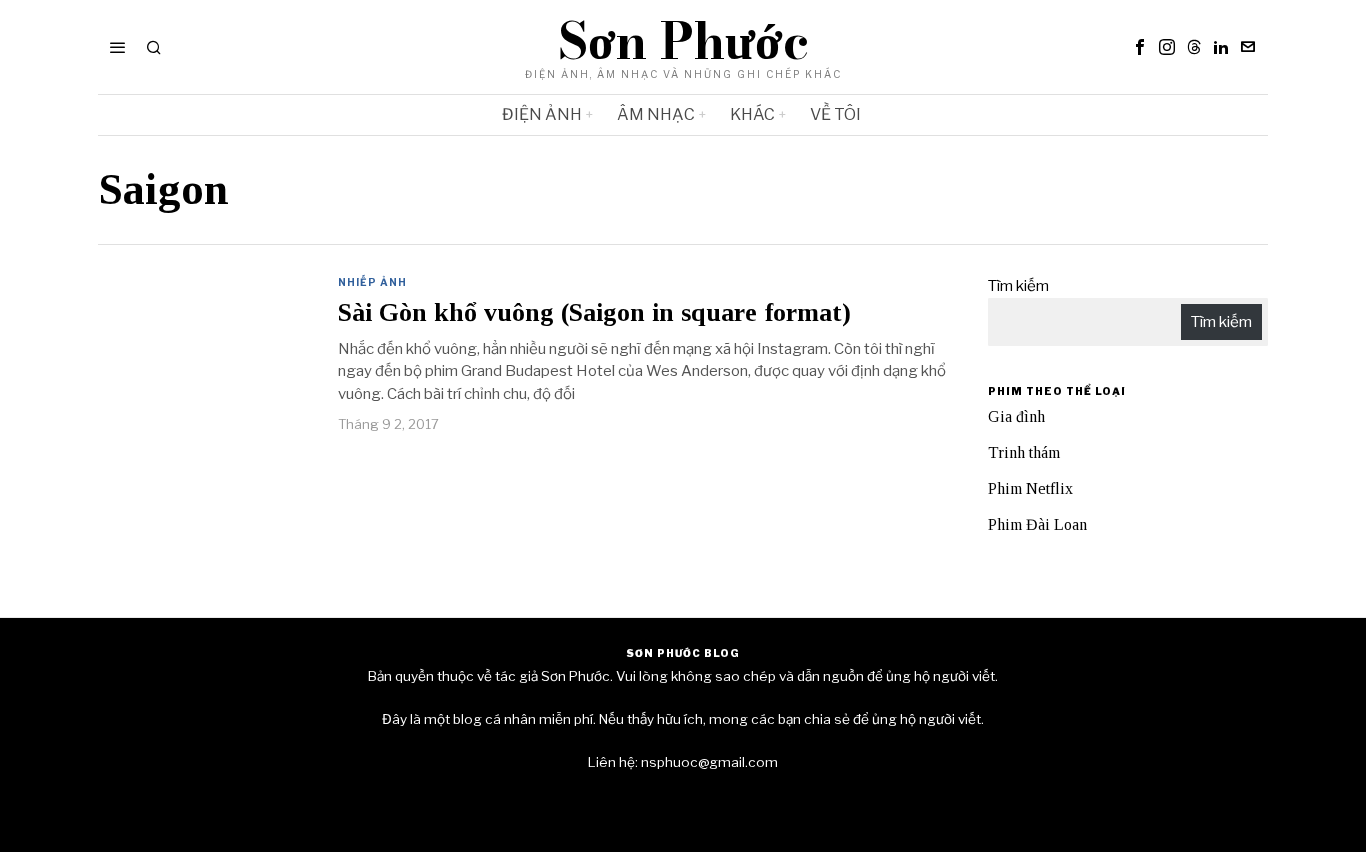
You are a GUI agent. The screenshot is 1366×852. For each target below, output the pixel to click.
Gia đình (1016, 416)
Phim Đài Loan (1037, 524)
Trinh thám (1024, 452)
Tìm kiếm (1018, 286)
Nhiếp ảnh (372, 282)
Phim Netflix (1030, 488)
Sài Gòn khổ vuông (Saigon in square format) (594, 313)
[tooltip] (1140, 47)
